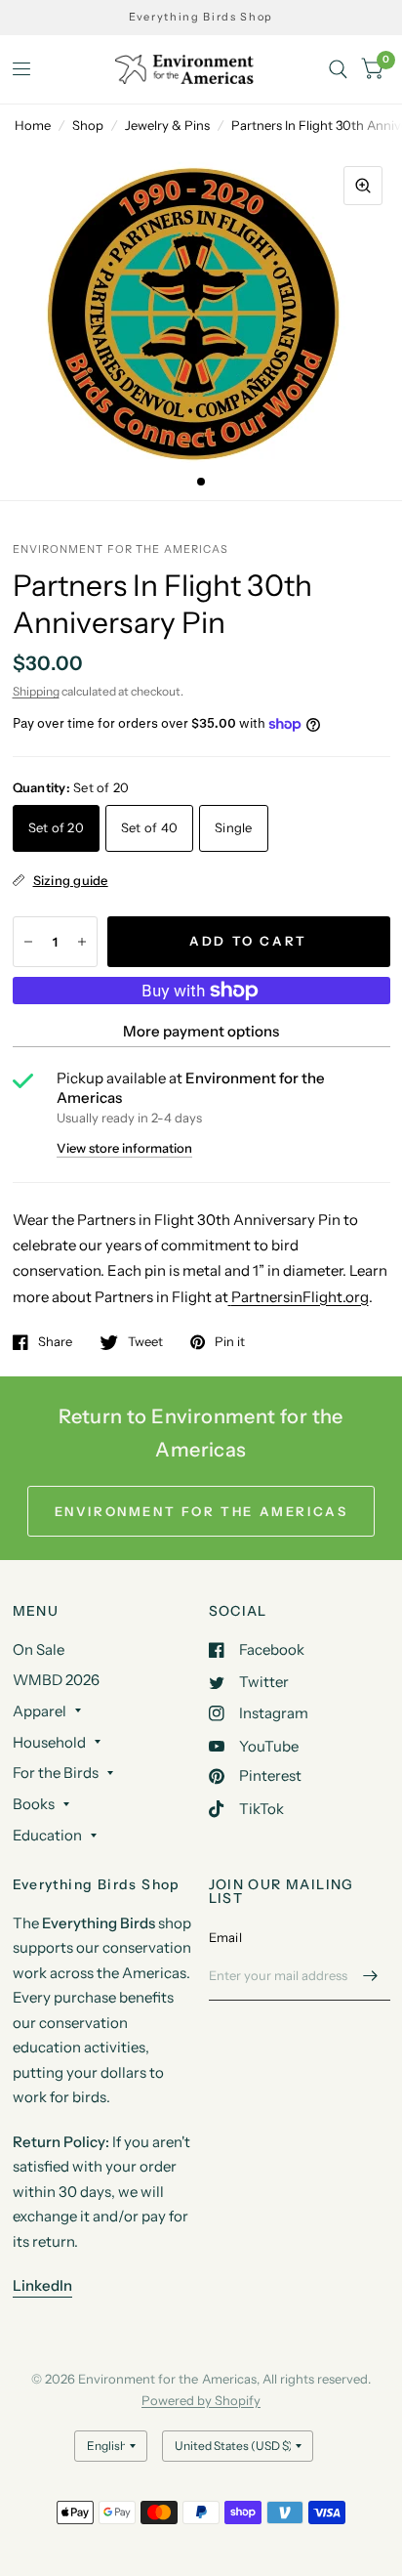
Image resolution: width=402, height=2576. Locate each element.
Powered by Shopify (201, 2400)
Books (34, 1804)
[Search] (338, 69)
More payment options (201, 1031)
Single (234, 827)
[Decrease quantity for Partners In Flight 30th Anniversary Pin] (28, 942)
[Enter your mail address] (371, 1975)
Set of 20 (56, 827)
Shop (88, 125)
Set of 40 (149, 827)
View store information (124, 1148)
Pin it (230, 1342)
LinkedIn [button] (42, 2285)
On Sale (39, 1649)
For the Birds (56, 1773)
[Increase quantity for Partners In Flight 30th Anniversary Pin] (82, 942)
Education (47, 1835)
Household (49, 1742)
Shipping (36, 691)
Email (225, 1937)
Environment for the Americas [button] (201, 1511)
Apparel (40, 1711)
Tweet (145, 1342)
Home (33, 125)
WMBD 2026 (56, 1680)
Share (55, 1342)
